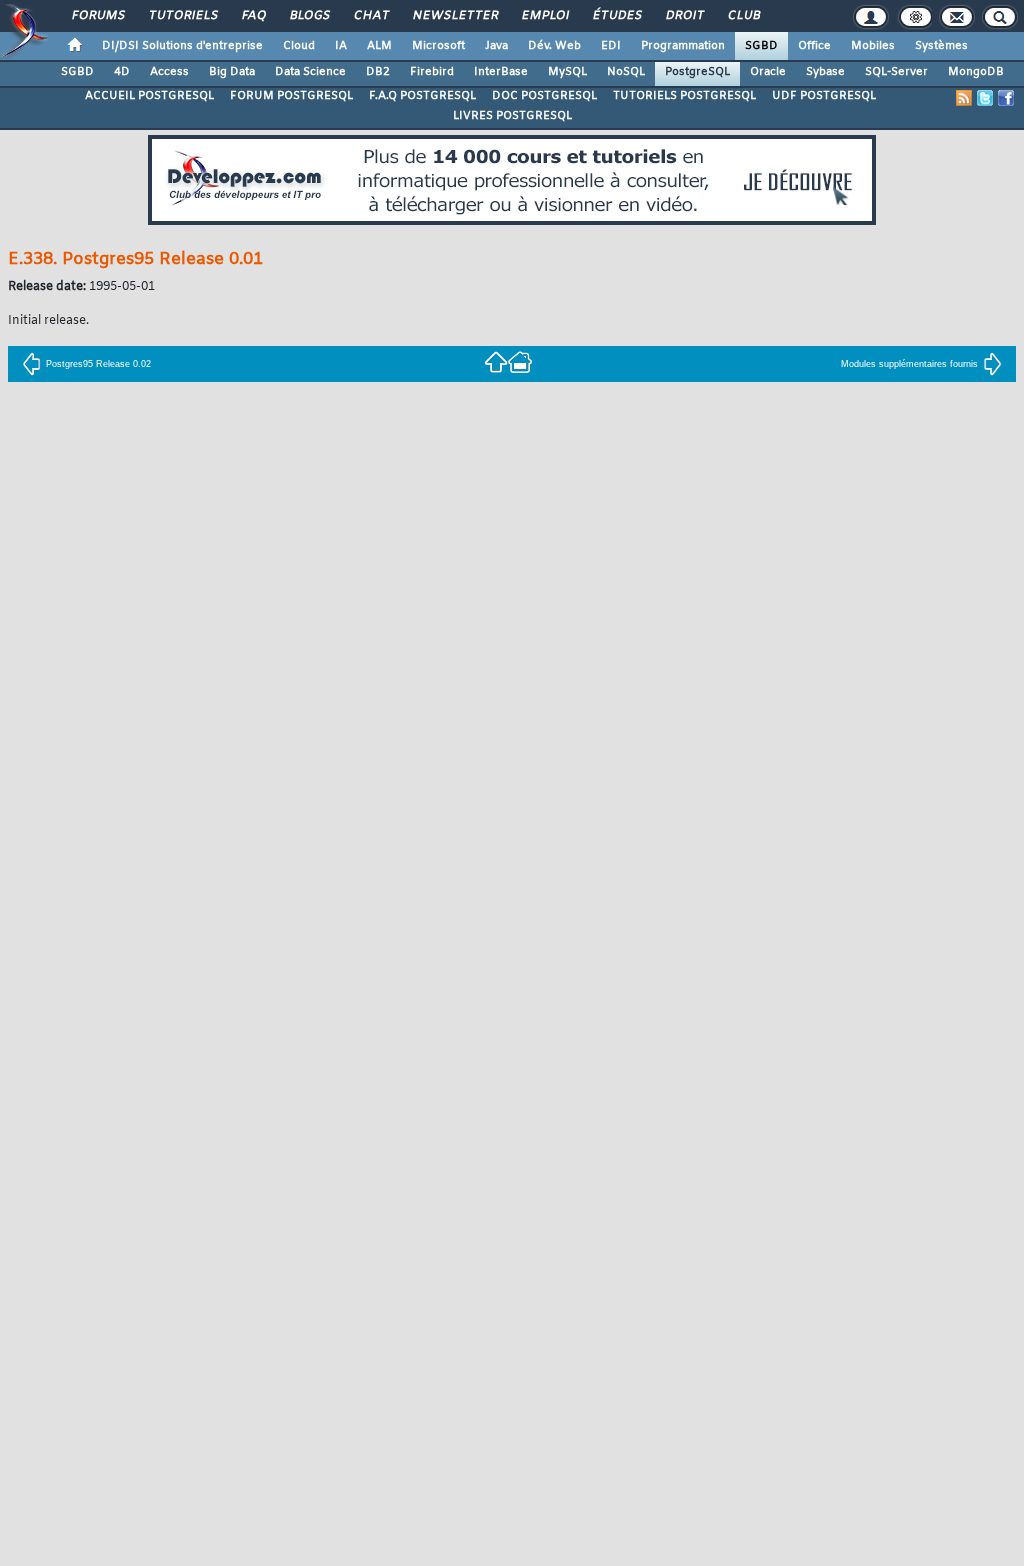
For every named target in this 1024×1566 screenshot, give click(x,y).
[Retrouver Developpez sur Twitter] (985, 98)
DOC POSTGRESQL (544, 96)
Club (743, 16)
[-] (520, 361)
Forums (97, 16)
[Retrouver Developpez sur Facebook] (1006, 98)
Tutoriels (182, 16)
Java (496, 46)
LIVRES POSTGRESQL (512, 116)
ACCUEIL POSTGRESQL (149, 96)
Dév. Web (554, 46)
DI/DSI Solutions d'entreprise (182, 46)
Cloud (299, 46)
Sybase (825, 72)
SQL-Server (896, 72)
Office (814, 46)
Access (169, 72)
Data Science (310, 72)
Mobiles (873, 46)
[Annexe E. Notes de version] (496, 361)
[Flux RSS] (964, 98)
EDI (611, 46)
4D (122, 72)
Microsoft (438, 46)
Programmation (683, 46)
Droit (684, 16)
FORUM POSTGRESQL (291, 96)
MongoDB (976, 72)
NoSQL (626, 72)
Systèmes (941, 46)
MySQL (567, 72)
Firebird (432, 72)
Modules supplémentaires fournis (909, 364)
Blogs (309, 16)
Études (616, 16)
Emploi (544, 16)
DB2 (378, 72)
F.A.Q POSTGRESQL (422, 96)
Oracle (768, 72)
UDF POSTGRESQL (824, 96)
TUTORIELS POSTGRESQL (684, 96)
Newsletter (454, 16)
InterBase (501, 72)
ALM (379, 46)
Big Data (232, 72)
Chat (370, 16)
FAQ (253, 16)
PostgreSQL (697, 72)
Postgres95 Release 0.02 (98, 364)
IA (341, 46)
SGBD (761, 46)
